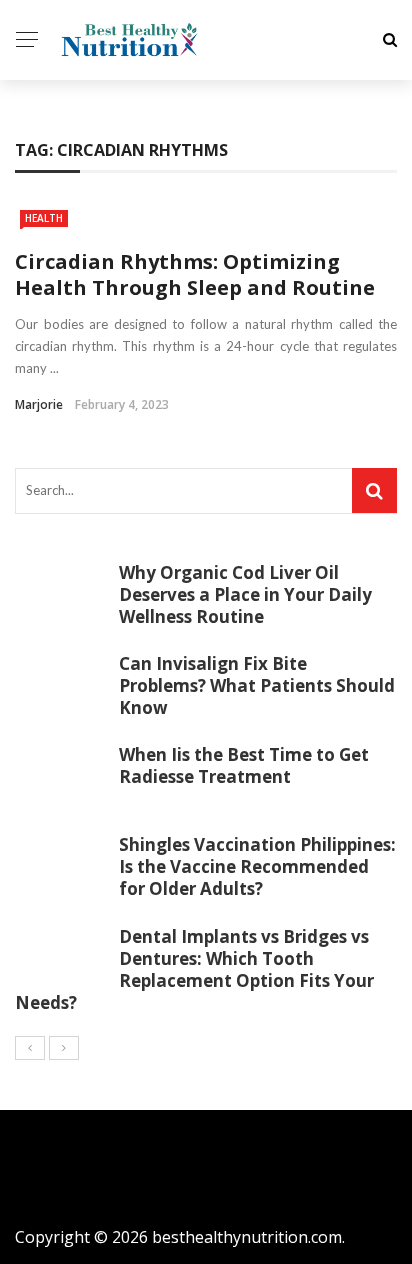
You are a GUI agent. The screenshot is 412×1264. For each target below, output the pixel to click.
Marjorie (39, 404)
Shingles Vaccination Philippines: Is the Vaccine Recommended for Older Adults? (257, 866)
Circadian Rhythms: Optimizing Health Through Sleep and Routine (195, 274)
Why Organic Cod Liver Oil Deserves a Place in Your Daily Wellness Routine (245, 594)
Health (44, 218)
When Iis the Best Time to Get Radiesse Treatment (244, 765)
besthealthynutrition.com (247, 1237)
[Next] (64, 1048)
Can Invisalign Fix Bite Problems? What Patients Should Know (257, 685)
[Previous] (30, 1048)
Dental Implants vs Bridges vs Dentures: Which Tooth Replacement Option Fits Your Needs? (194, 969)
